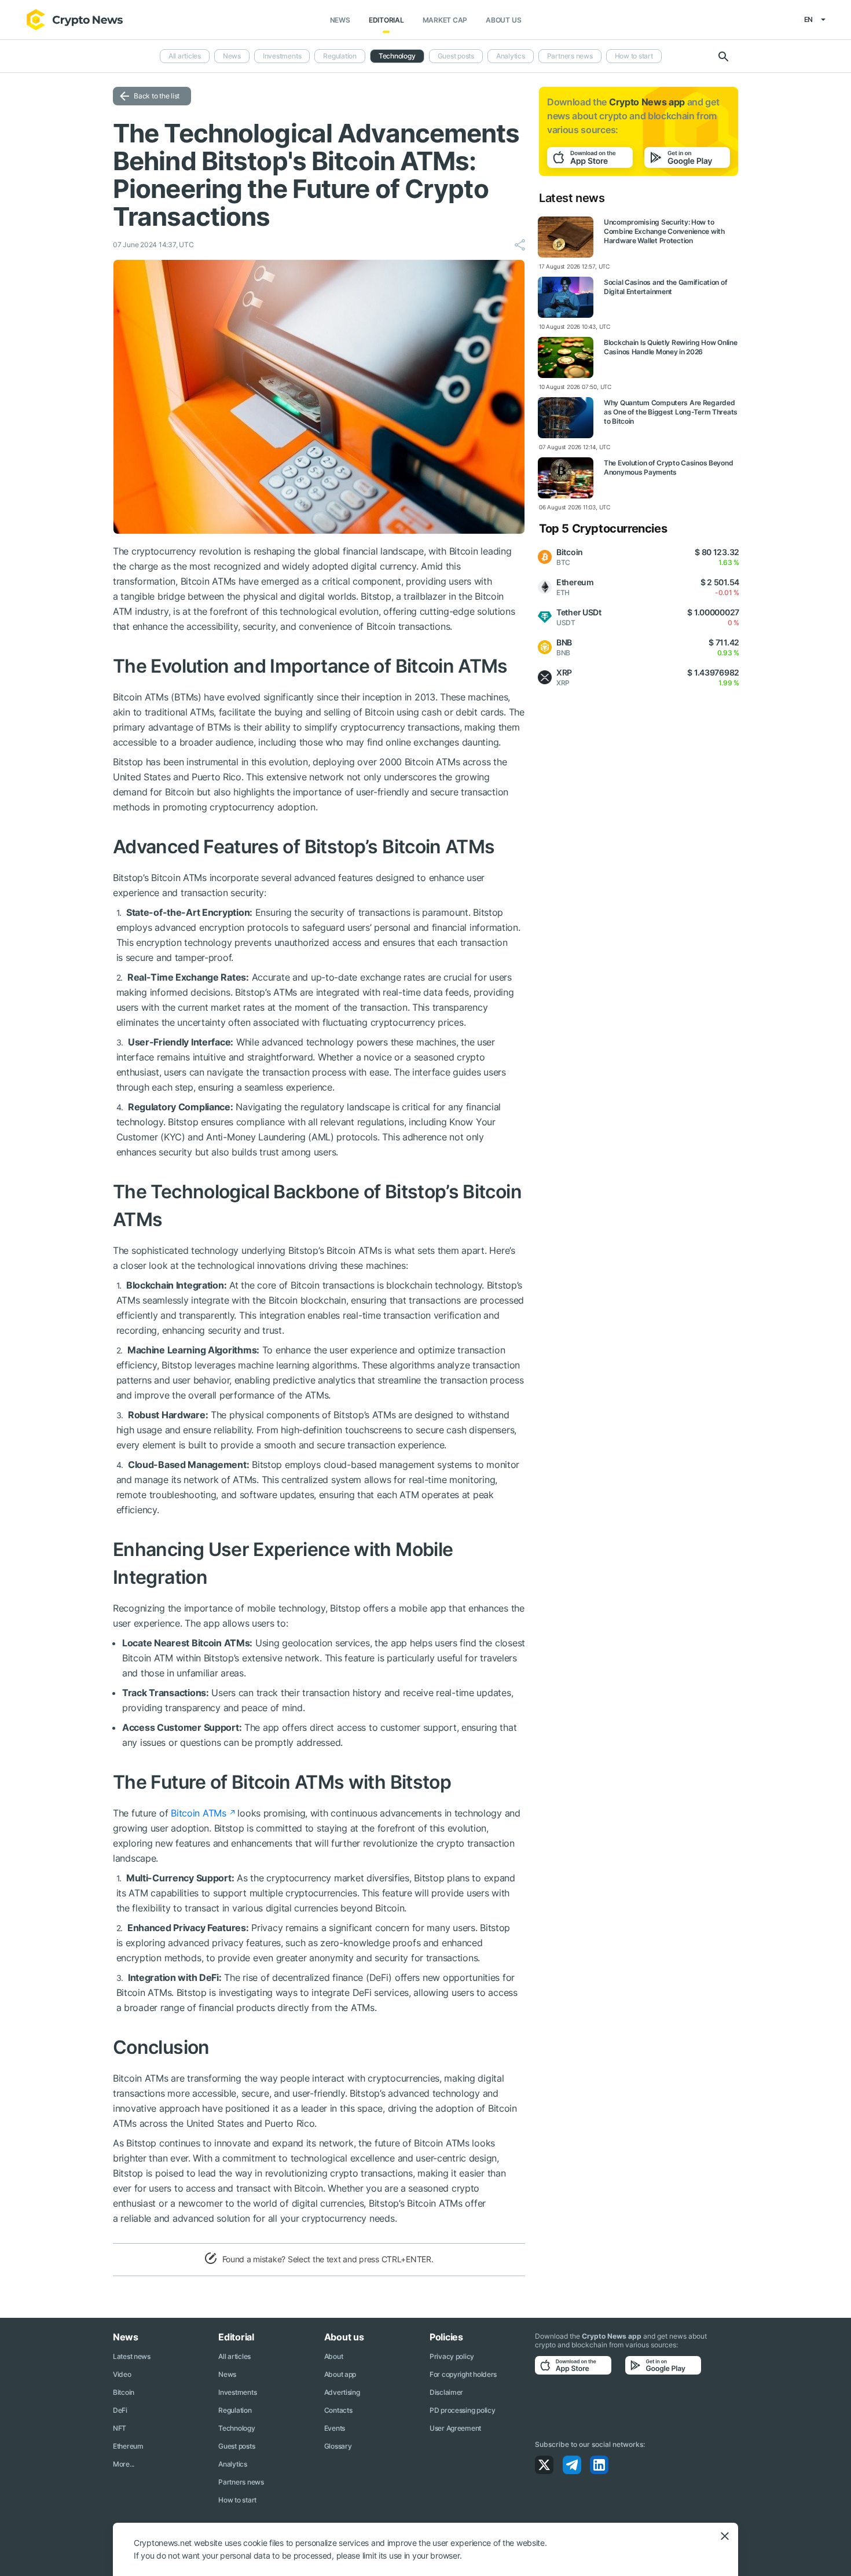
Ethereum (128, 2446)
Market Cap (445, 20)
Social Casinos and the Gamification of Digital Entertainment (665, 287)
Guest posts (456, 56)
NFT (120, 2428)
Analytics (511, 56)
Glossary (338, 2446)
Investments (282, 56)
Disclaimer (446, 2392)
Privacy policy (452, 2356)
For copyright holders (463, 2374)
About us (503, 20)
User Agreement (455, 2428)
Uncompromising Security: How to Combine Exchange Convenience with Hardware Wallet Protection (664, 231)
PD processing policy (462, 2410)
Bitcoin (124, 2392)
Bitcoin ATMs (199, 1813)
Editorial (386, 20)
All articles (185, 56)
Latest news (132, 2356)
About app (340, 2374)
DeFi (120, 2410)
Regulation (340, 56)
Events (335, 2428)
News (340, 20)
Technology (397, 56)
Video (122, 2374)
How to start (634, 56)
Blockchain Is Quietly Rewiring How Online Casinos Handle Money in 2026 (671, 347)
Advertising (342, 2392)
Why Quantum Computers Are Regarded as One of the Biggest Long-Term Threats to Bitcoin (671, 412)
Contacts (338, 2410)
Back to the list (157, 96)
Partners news (570, 56)
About (334, 2356)
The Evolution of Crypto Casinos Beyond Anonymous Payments (668, 467)
